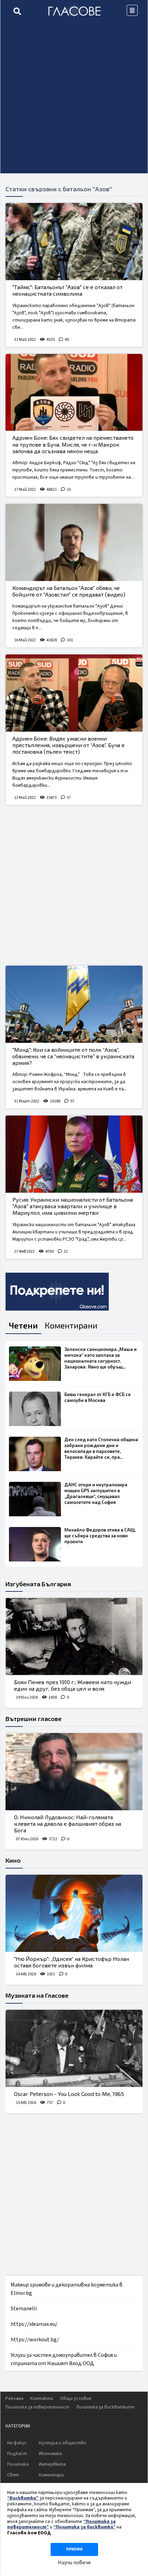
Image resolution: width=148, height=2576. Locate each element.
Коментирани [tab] (71, 1325)
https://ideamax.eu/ (34, 2324)
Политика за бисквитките (105, 2407)
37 (69, 798)
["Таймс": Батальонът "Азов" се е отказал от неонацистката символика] (74, 242)
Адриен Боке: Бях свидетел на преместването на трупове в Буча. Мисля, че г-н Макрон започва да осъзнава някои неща (73, 444)
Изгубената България (38, 1584)
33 (69, 490)
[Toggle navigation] (132, 10)
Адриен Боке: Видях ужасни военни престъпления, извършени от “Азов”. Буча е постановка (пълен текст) (68, 745)
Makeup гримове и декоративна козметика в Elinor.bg (67, 2289)
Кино (13, 1860)
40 (67, 340)
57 (72, 1101)
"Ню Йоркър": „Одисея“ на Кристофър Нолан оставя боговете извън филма (72, 1962)
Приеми (74, 2549)
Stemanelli (24, 2309)
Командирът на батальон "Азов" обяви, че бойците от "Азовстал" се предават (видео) (69, 591)
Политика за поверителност (38, 2407)
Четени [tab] (23, 1325)
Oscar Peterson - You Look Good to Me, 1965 (69, 2094)
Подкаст (17, 2454)
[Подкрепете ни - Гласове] (57, 1292)
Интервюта (52, 2464)
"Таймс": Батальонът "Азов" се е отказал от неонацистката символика (67, 290)
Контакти (42, 2399)
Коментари (51, 2475)
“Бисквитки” (23, 2498)
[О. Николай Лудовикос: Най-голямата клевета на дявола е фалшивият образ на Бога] (74, 1772)
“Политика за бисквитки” (84, 2527)
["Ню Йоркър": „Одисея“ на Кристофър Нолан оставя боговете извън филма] (74, 1913)
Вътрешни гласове (34, 1719)
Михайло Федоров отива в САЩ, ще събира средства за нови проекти (100, 1536)
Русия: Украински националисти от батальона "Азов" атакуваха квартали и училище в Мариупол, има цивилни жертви (73, 1206)
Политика (18, 2464)
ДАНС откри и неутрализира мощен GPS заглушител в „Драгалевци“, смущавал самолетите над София (96, 1493)
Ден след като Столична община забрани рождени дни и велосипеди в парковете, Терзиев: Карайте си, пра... (101, 1448)
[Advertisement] (74, 99)
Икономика (50, 2454)
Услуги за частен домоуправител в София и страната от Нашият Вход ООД (64, 2359)
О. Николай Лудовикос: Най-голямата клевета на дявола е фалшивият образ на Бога (68, 1824)
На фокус (17, 2443)
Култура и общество (63, 2443)
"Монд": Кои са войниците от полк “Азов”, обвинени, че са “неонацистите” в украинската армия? (73, 1056)
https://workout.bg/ (35, 2340)
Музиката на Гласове (37, 1995)
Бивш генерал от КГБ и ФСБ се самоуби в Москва (98, 1397)
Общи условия (76, 2399)
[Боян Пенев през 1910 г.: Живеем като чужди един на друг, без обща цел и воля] (74, 1637)
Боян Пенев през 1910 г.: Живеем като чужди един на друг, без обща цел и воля (73, 1685)
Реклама (14, 2399)
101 (70, 640)
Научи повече (74, 2563)
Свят (13, 2475)
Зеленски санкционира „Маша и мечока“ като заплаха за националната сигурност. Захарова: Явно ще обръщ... (101, 1358)
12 (66, 1251)
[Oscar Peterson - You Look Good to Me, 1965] (74, 2048)
